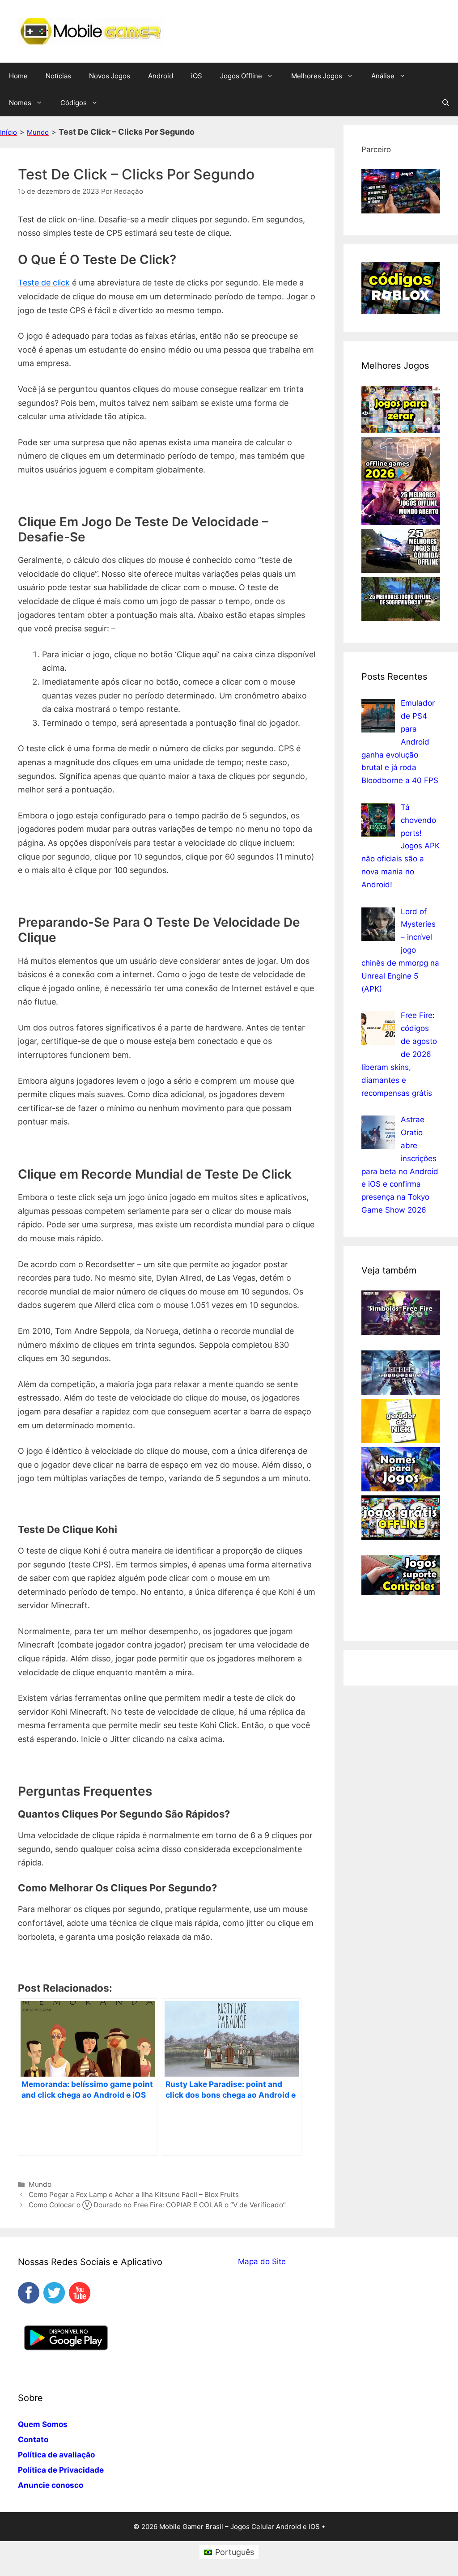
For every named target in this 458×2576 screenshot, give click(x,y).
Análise (383, 76)
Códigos (74, 103)
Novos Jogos (110, 76)
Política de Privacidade (61, 2470)
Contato (33, 2440)
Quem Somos (43, 2424)
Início (8, 132)
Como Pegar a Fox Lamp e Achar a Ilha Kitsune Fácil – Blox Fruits (134, 2195)
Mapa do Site (262, 2261)
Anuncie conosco (51, 2485)
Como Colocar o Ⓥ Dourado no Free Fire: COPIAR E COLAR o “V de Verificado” (157, 2205)
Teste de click (44, 283)
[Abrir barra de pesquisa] (446, 103)
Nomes (20, 103)
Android (161, 76)
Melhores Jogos (317, 76)
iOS (197, 76)
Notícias (58, 76)
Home (18, 76)
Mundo (38, 132)
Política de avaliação (56, 2455)
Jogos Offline (241, 76)
